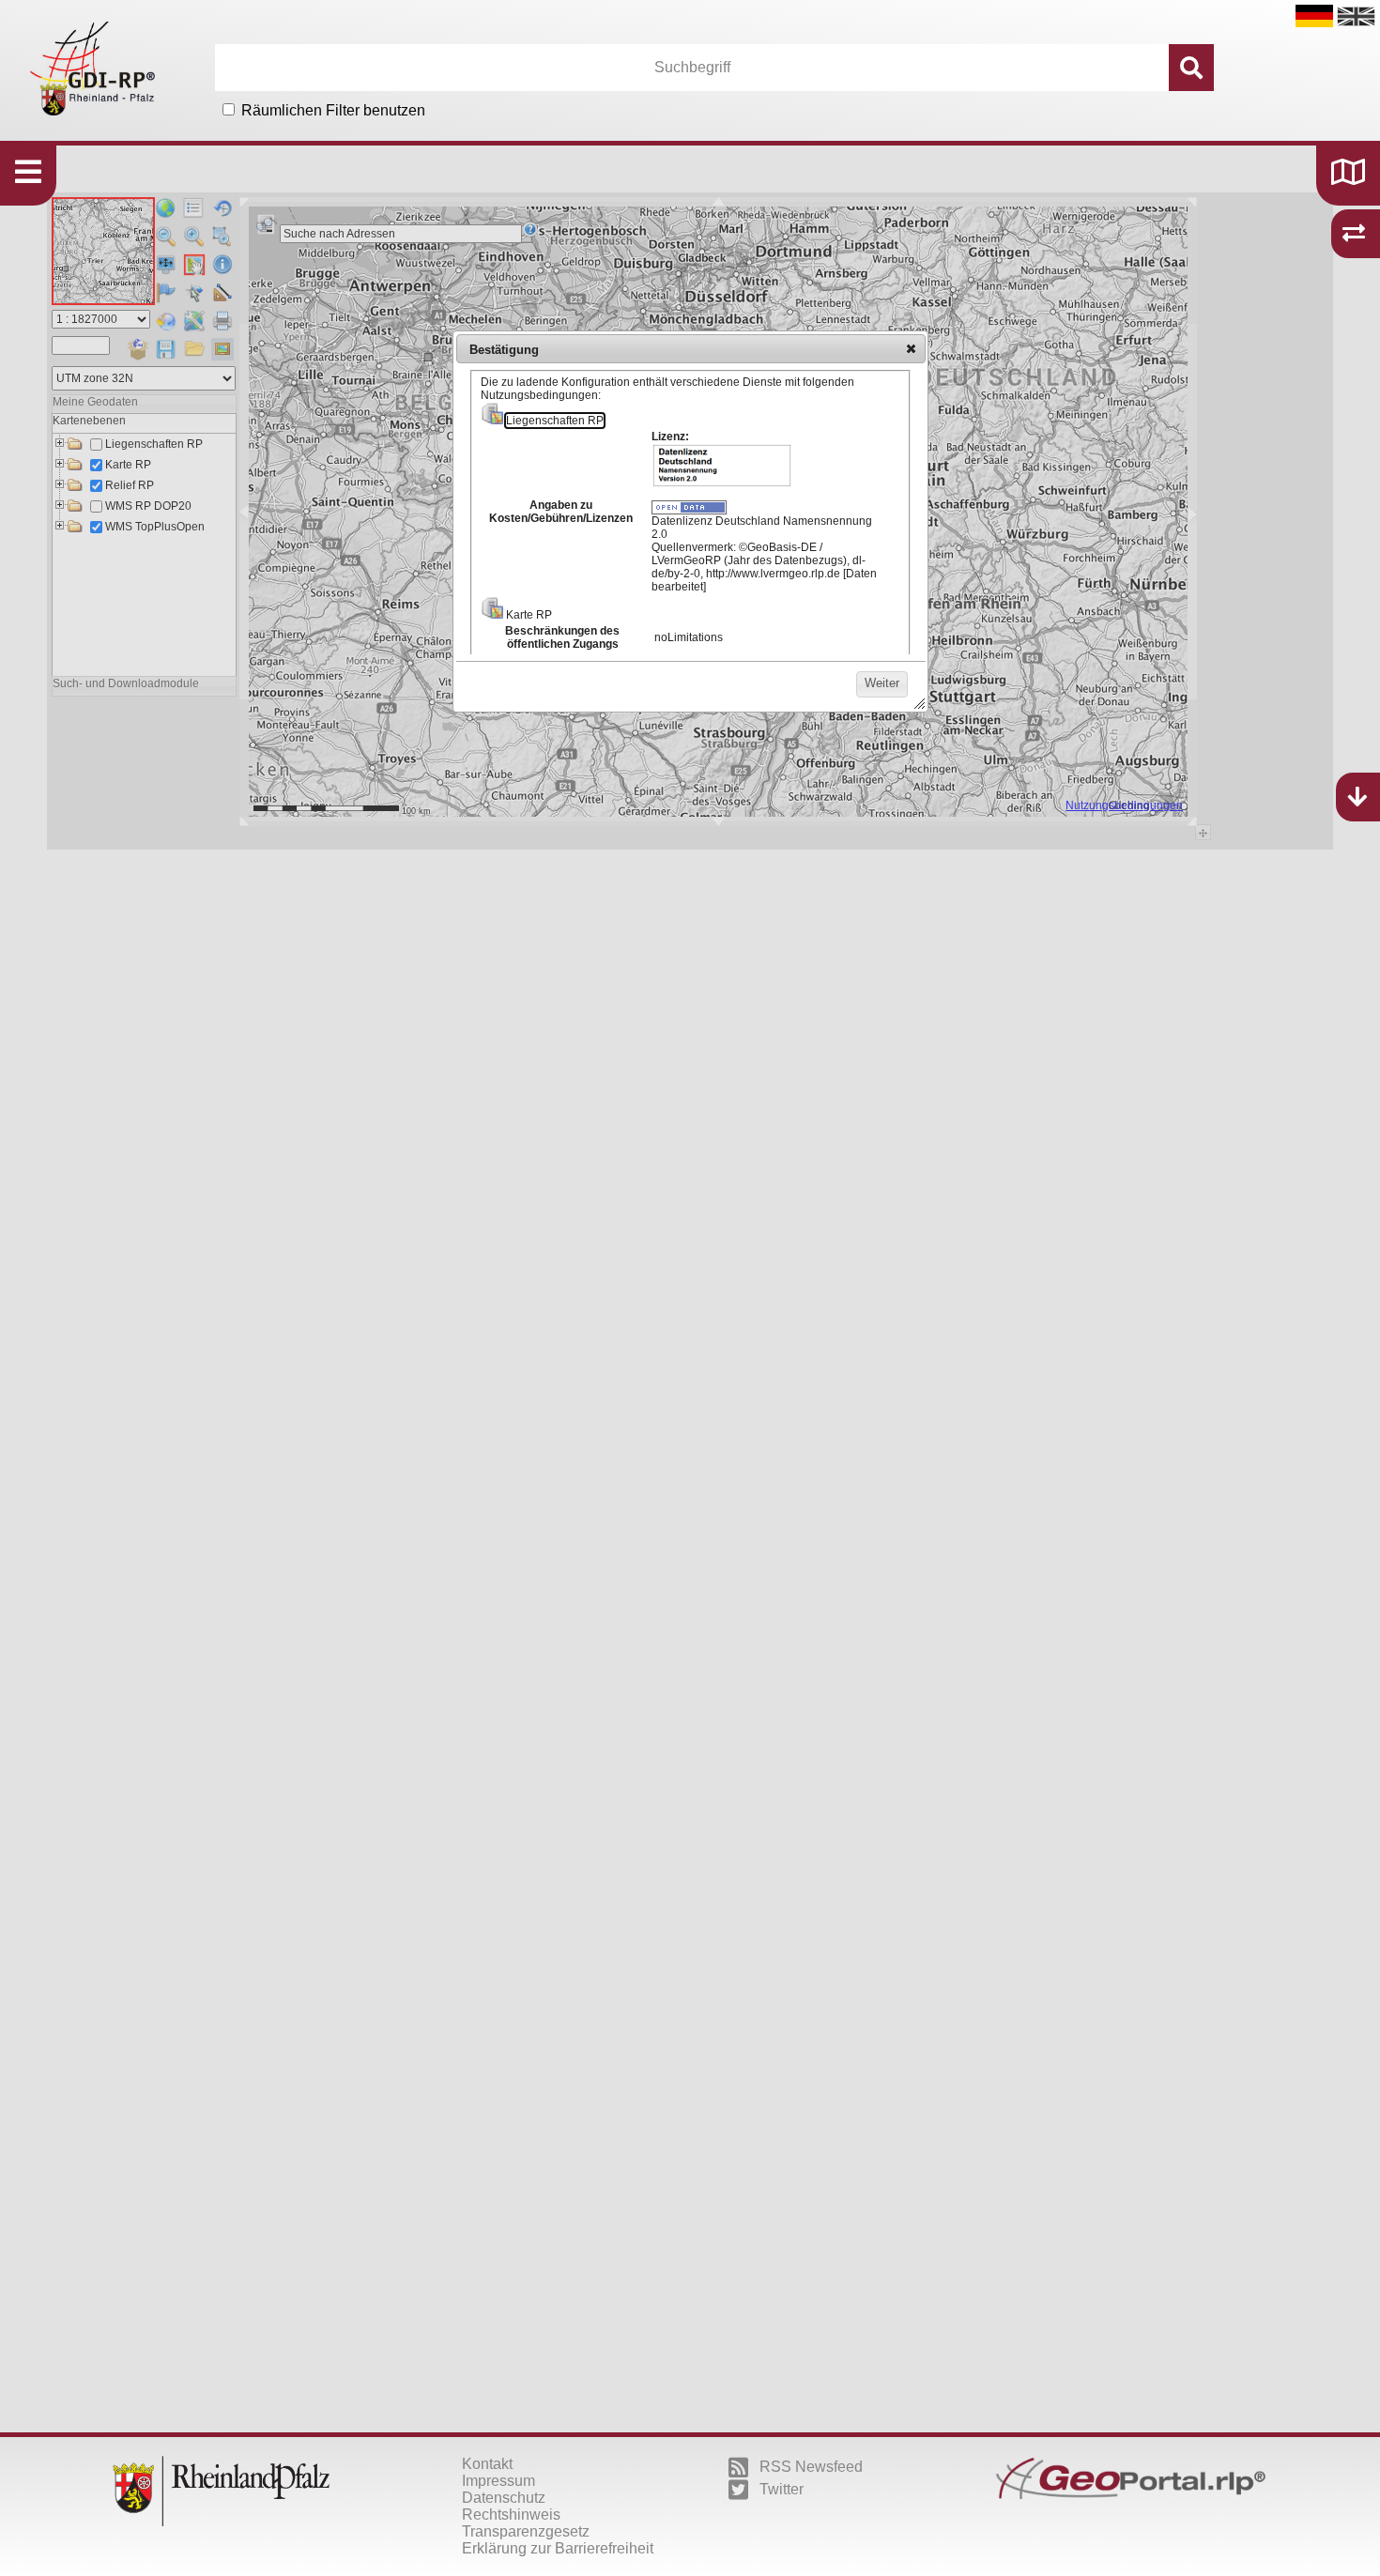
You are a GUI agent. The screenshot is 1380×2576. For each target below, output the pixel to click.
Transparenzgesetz (526, 2531)
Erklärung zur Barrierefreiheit (558, 2548)
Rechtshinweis (511, 2515)
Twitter (782, 2489)
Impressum (498, 2481)
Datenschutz (504, 2498)
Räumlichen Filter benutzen (333, 110)
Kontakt (487, 2464)
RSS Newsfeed (811, 2467)
